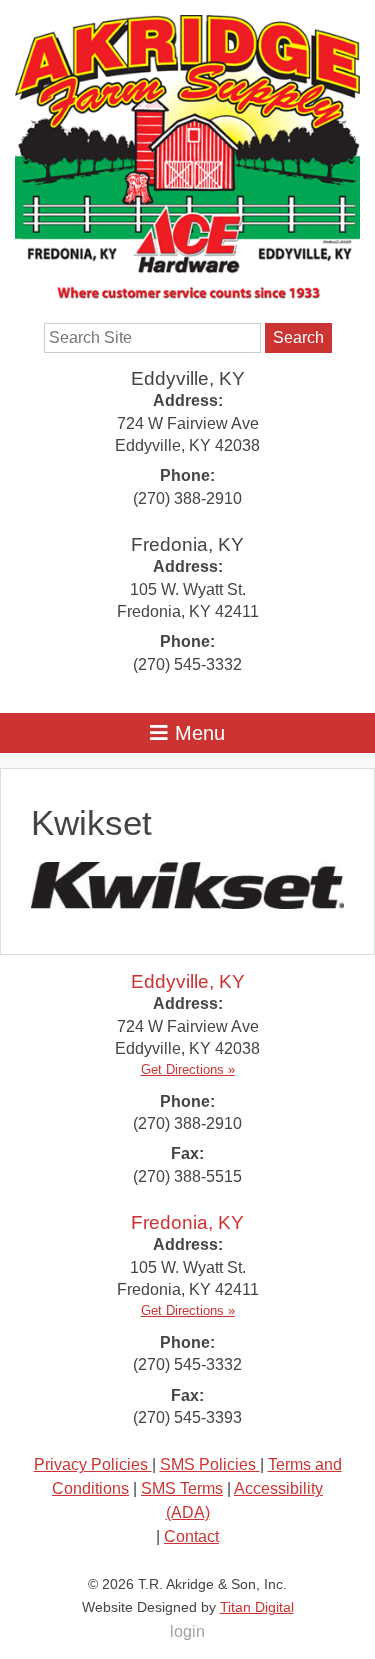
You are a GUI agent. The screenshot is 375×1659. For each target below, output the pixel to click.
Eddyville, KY (188, 378)
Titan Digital (257, 1607)
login (187, 1631)
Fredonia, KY (187, 544)
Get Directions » (188, 1069)
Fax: (187, 1153)
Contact (191, 1536)
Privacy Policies (93, 1464)
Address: (188, 400)
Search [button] (298, 337)
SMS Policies (210, 1464)
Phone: (187, 475)
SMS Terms (182, 1488)
